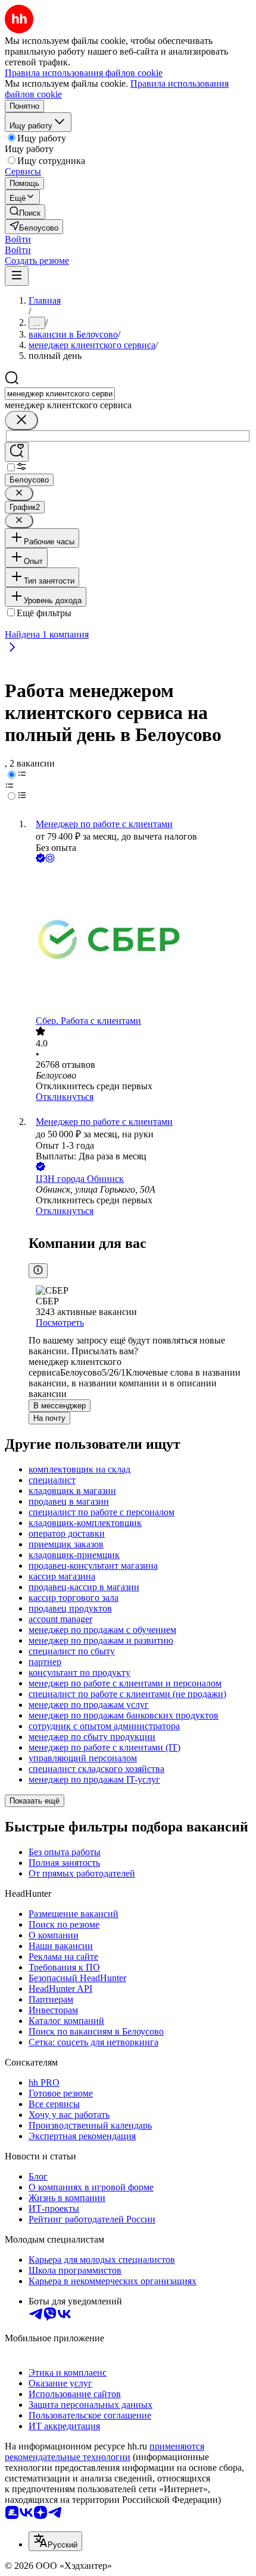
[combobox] (60, 394)
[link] (25, 212)
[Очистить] (21, 420)
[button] (18, 239)
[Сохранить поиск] (17, 452)
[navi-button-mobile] (17, 276)
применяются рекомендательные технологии (104, 2452)
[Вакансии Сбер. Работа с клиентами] (140, 940)
